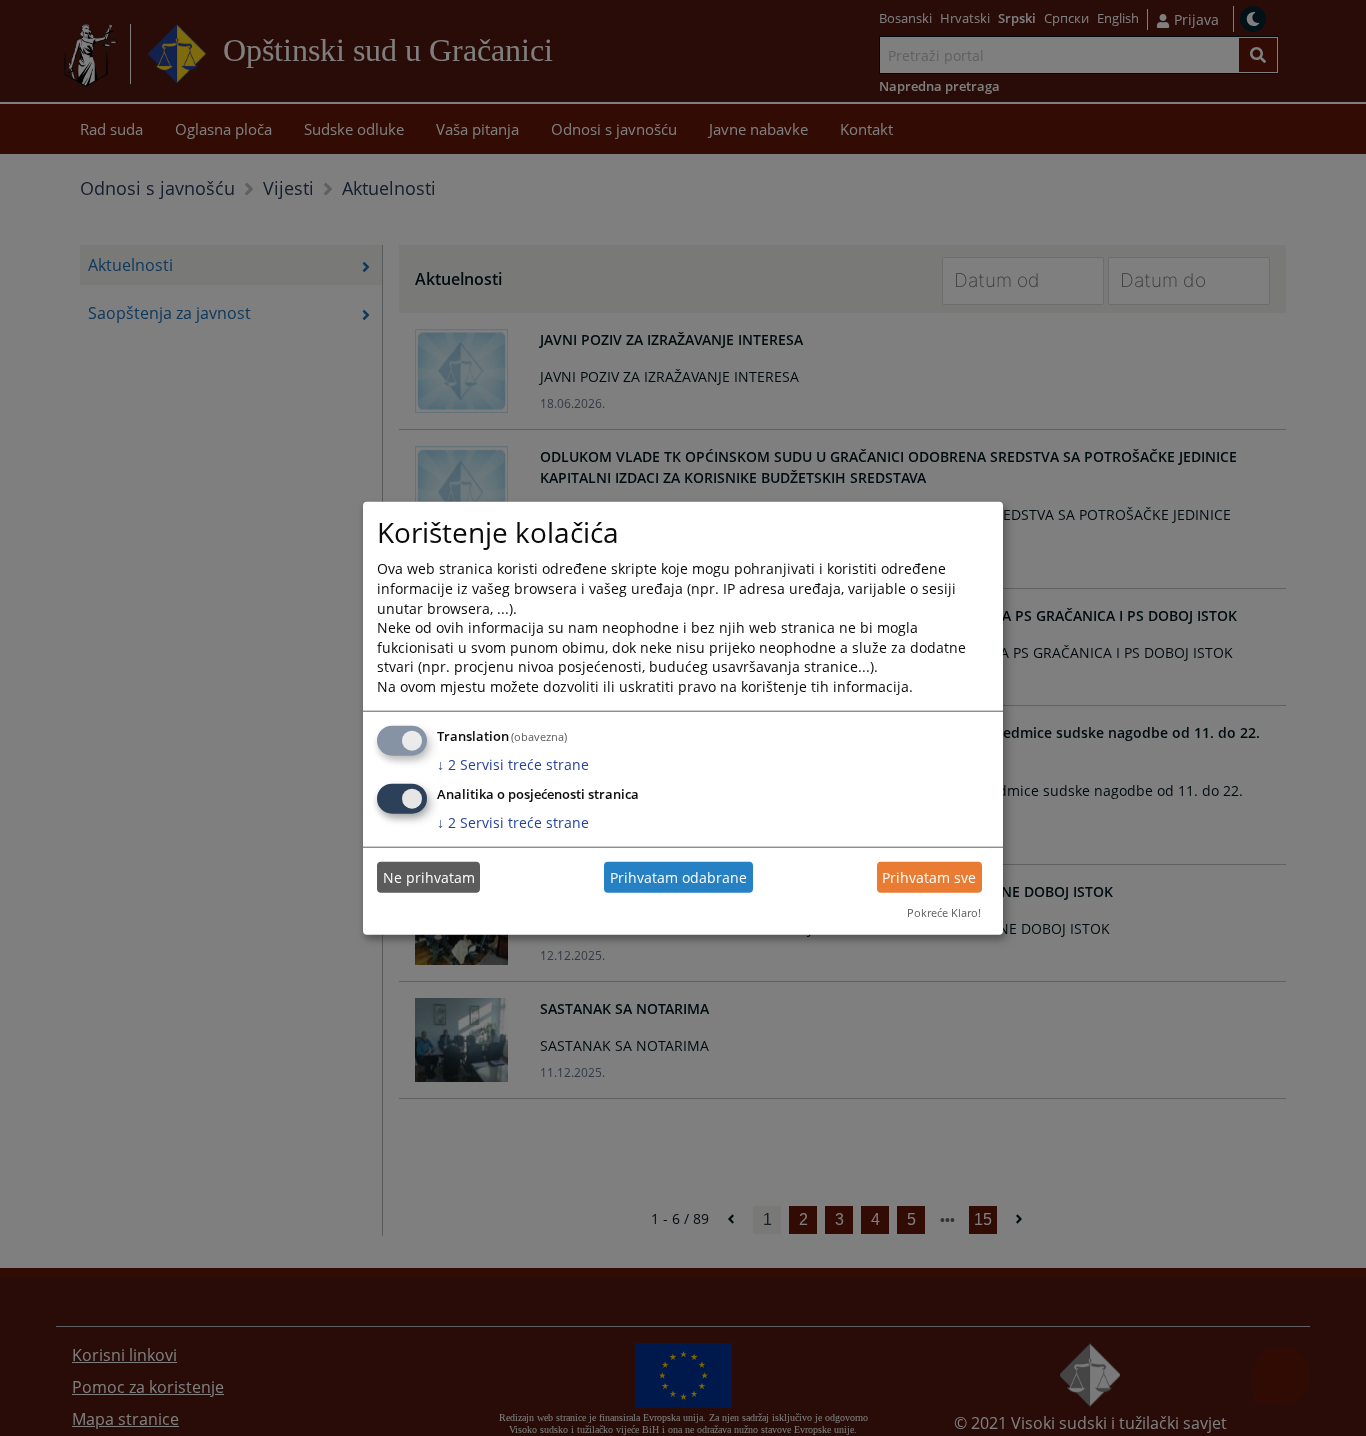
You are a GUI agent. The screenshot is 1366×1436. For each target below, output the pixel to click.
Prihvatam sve (929, 877)
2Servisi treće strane (513, 763)
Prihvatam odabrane (678, 877)
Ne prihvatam (429, 877)
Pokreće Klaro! (944, 912)
